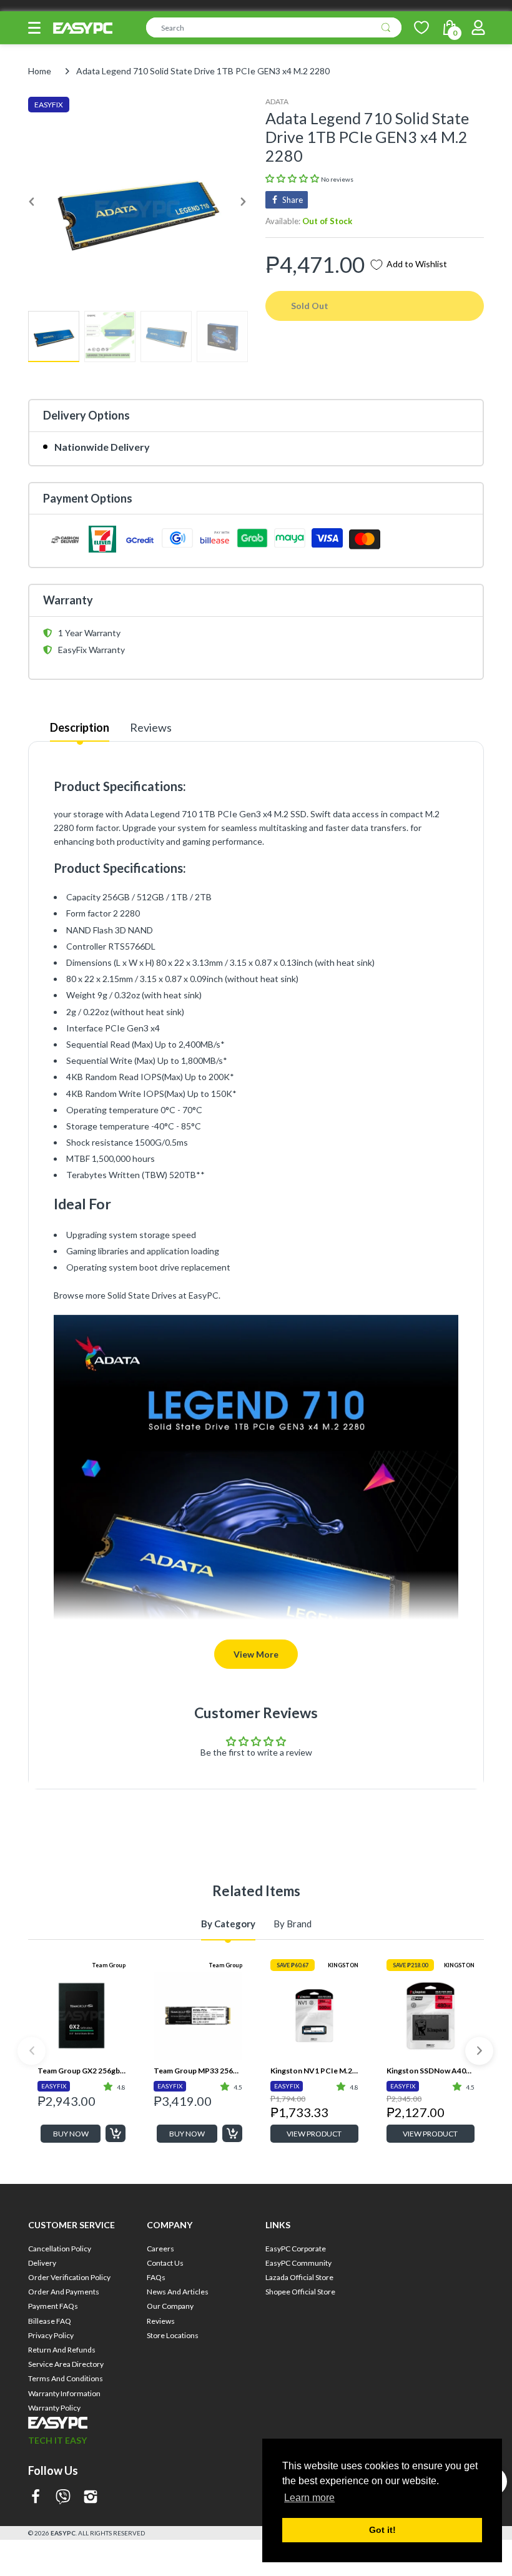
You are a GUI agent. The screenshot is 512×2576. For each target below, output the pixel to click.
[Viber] (63, 2498)
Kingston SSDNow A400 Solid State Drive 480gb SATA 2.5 (431, 2071)
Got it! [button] (382, 2530)
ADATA (277, 101)
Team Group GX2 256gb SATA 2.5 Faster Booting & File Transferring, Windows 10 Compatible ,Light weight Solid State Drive (81, 2071)
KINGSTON (343, 1965)
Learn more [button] (309, 2498)
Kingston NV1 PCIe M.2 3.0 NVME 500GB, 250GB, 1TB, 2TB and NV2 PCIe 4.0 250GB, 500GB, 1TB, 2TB (314, 2071)
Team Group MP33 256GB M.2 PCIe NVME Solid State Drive (198, 2071)
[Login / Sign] (478, 27)
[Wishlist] (421, 27)
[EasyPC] (83, 28)
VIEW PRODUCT (314, 2134)
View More (256, 1654)
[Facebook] (36, 2498)
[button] (34, 28)
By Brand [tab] (293, 1924)
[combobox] (274, 27)
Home (40, 71)
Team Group (109, 1965)
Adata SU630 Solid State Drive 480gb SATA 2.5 (431, 2275)
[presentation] (32, 2051)
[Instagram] (91, 2498)
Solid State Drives (142, 1295)
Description (80, 727)
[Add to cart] (116, 2133)
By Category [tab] (228, 1924)
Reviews (151, 727)
